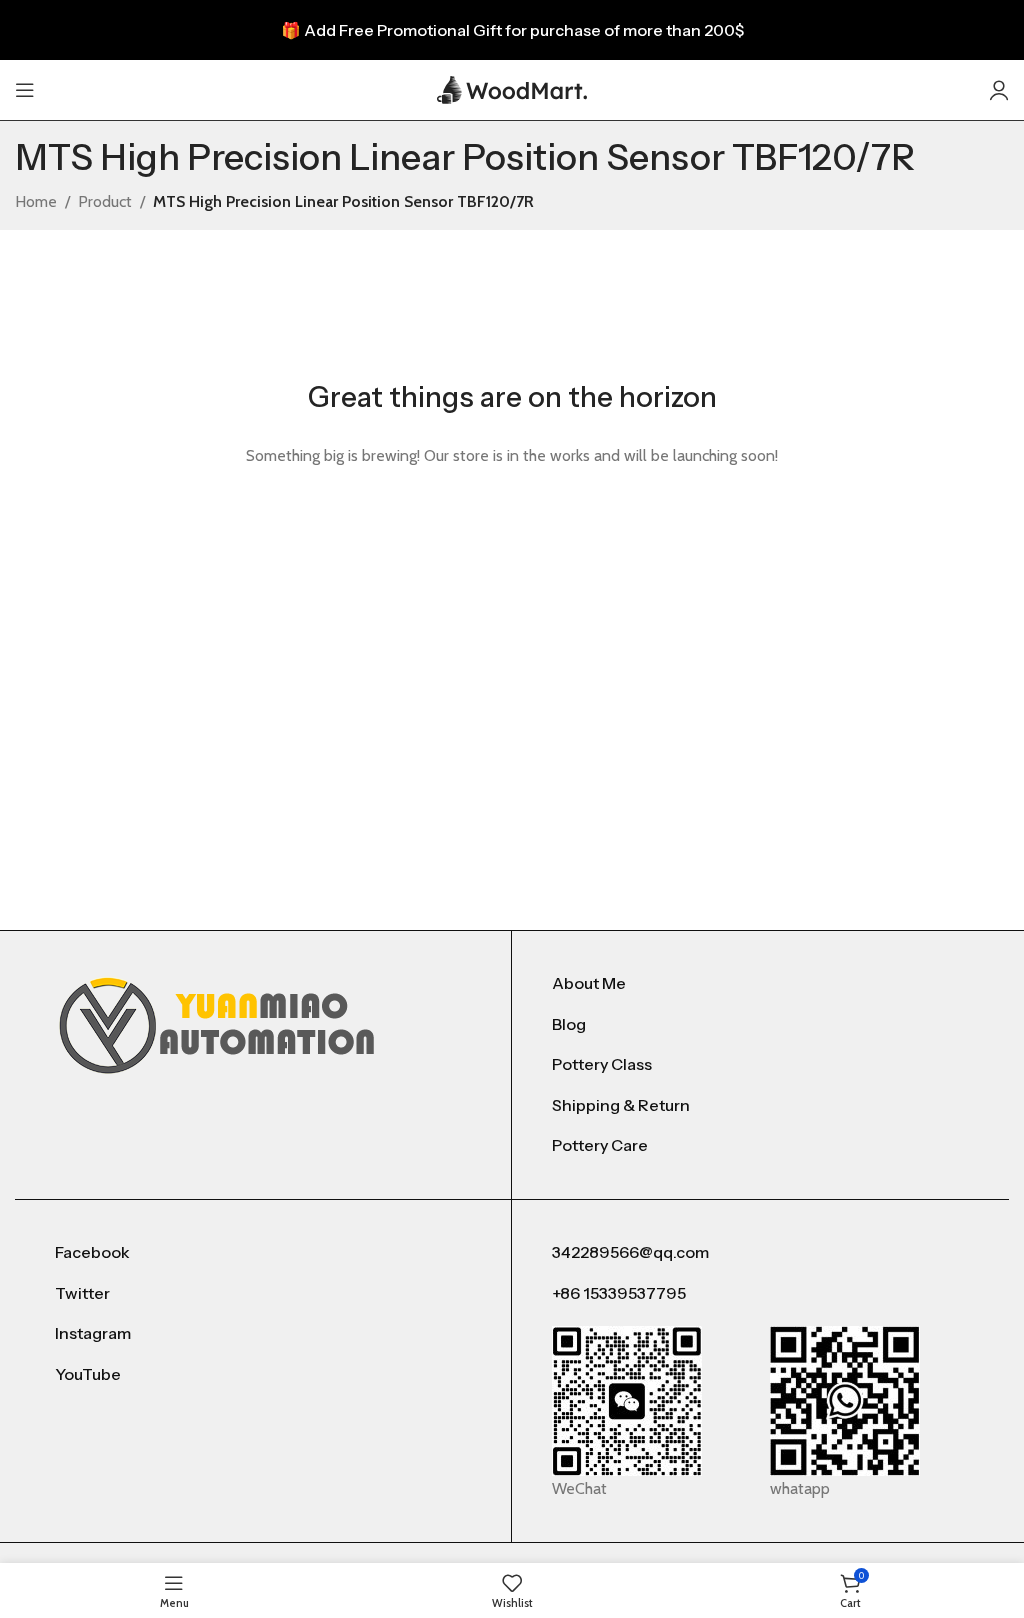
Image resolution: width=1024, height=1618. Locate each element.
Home (36, 201)
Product (105, 201)
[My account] (999, 90)
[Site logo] (512, 88)
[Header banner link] (512, 30)
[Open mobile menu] (25, 90)
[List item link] (760, 984)
